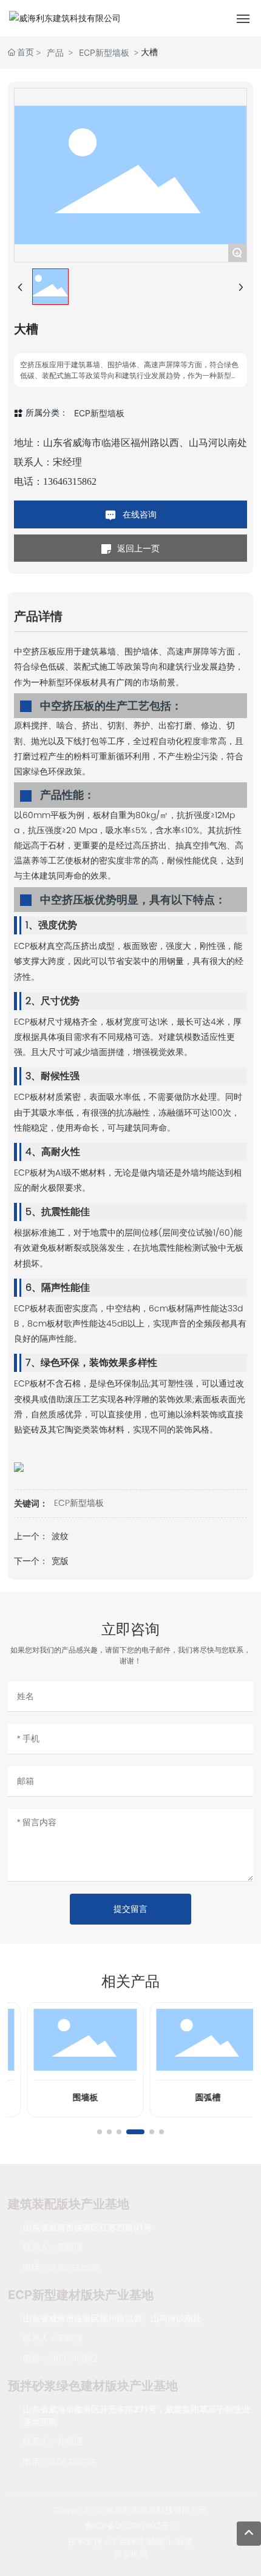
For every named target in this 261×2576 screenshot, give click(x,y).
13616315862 (73, 2358)
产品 (55, 52)
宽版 (60, 1561)
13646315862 (70, 481)
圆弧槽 (194, 2097)
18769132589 (74, 2268)
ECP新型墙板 (104, 52)
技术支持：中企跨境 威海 (116, 2541)
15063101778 (73, 2462)
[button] (100, 2132)
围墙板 (71, 2097)
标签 (185, 2541)
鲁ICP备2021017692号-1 (130, 2526)
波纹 (60, 1536)
